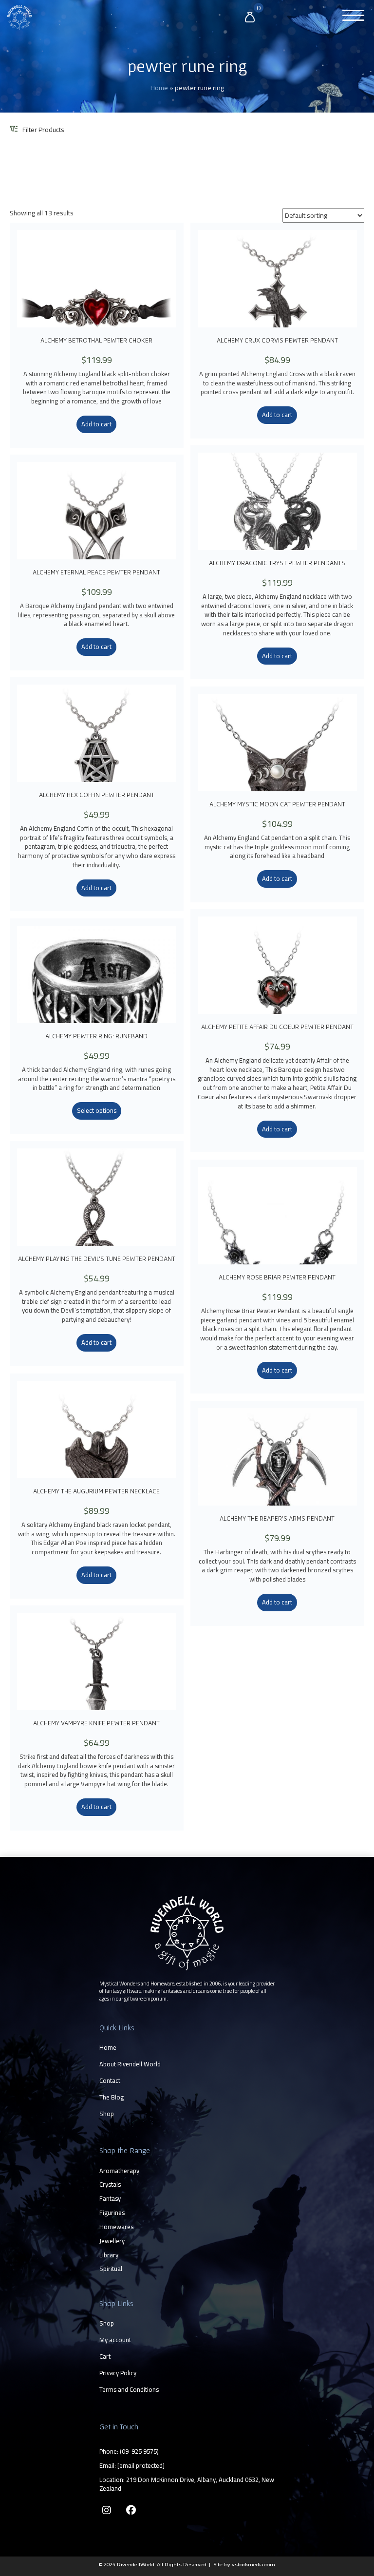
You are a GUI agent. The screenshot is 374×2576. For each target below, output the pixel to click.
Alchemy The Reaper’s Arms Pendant (277, 1518)
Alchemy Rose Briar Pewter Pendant (277, 1277)
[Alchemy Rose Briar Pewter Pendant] (277, 1216)
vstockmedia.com (253, 2565)
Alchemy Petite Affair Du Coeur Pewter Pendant (277, 1027)
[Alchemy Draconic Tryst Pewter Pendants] (277, 501)
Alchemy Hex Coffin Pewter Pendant (97, 795)
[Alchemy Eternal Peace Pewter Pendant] (97, 511)
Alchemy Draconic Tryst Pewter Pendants (277, 563)
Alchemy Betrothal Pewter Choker (96, 340)
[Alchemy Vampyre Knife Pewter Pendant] (97, 1661)
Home (159, 88)
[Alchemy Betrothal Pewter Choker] (97, 279)
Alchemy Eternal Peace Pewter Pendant (96, 572)
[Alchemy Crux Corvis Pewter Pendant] (277, 279)
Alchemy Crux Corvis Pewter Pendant (277, 340)
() (139, 2451)
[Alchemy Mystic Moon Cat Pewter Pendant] (277, 743)
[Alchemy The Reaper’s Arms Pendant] (277, 1457)
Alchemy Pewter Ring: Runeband (96, 1036)
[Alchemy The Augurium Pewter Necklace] (97, 1430)
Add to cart (96, 424)
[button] (351, 16)
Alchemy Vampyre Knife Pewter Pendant (96, 1723)
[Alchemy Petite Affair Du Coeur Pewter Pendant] (277, 965)
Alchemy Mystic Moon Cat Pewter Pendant (277, 804)
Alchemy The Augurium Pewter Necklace (96, 1491)
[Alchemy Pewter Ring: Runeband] (97, 974)
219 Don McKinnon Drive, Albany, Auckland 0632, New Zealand (187, 2484)
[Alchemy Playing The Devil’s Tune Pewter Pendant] (97, 1197)
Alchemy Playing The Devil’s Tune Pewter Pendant (97, 1259)
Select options (97, 1110)
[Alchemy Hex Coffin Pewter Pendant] (97, 733)
